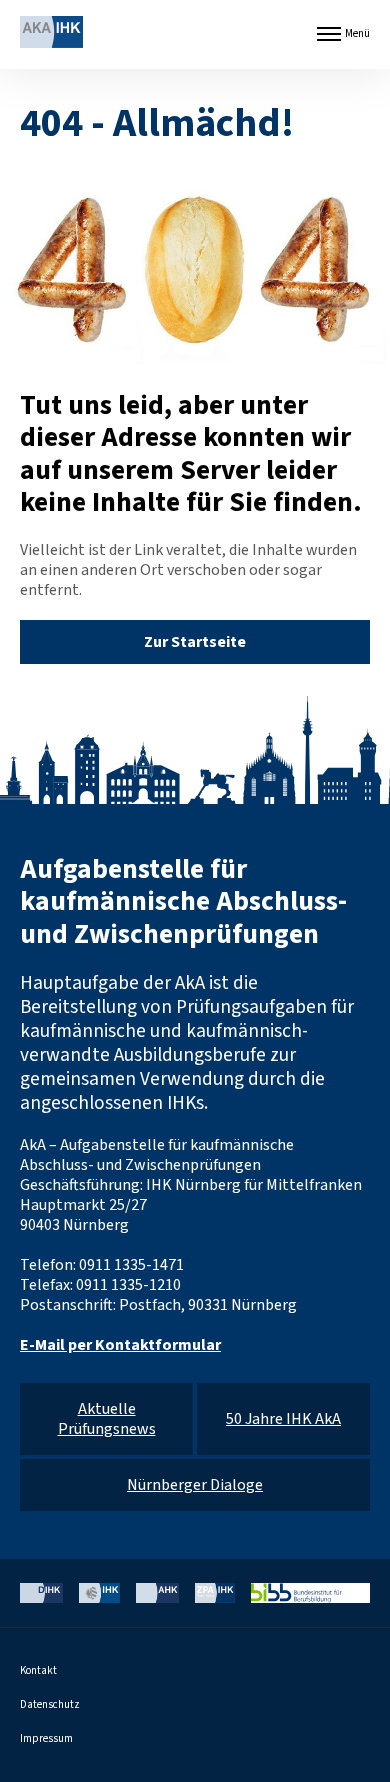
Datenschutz (50, 1704)
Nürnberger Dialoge (195, 1485)
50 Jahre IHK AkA (283, 1419)
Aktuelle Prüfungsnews (107, 1419)
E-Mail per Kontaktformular (120, 1345)
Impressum (46, 1738)
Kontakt (38, 1670)
